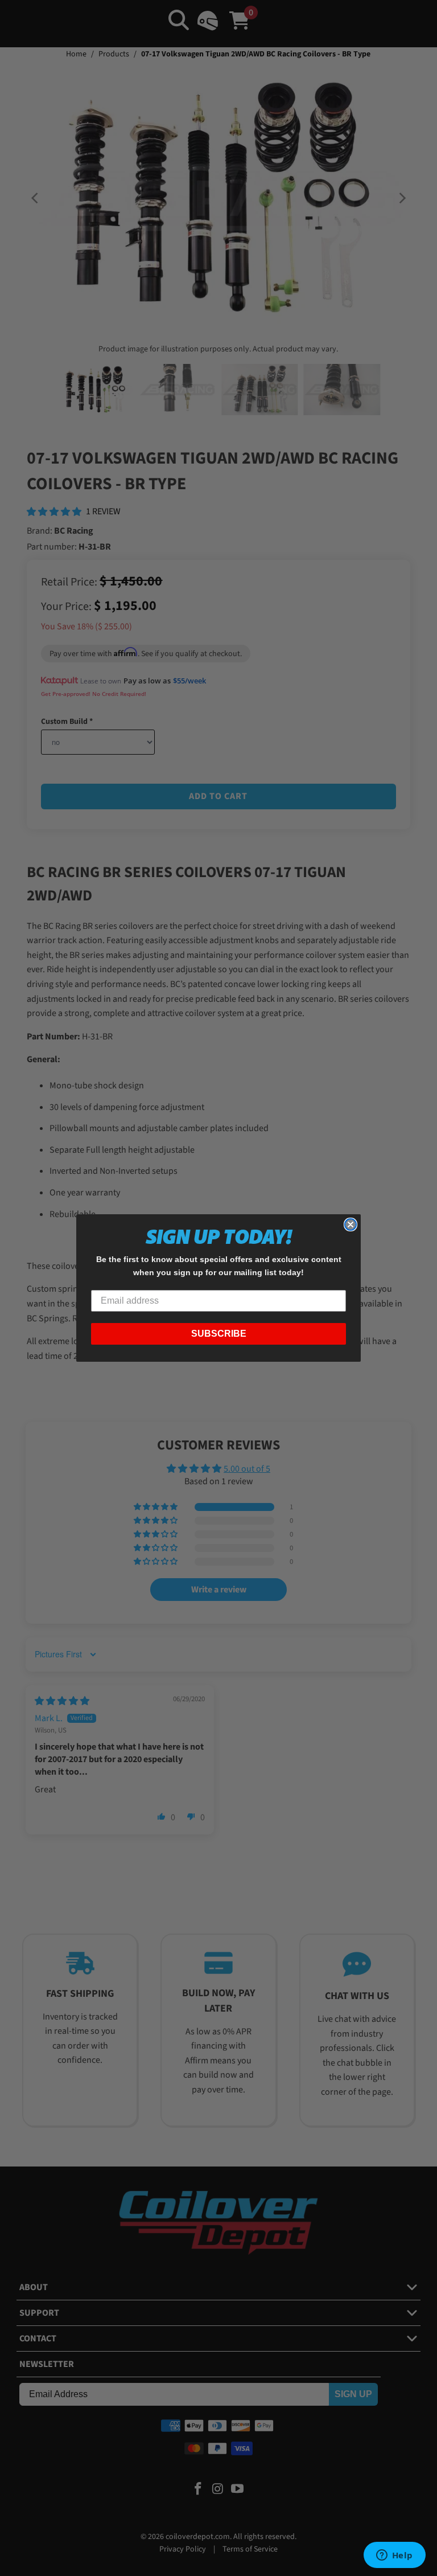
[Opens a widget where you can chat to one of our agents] (394, 2556)
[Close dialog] (351, 1224)
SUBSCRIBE (219, 1334)
